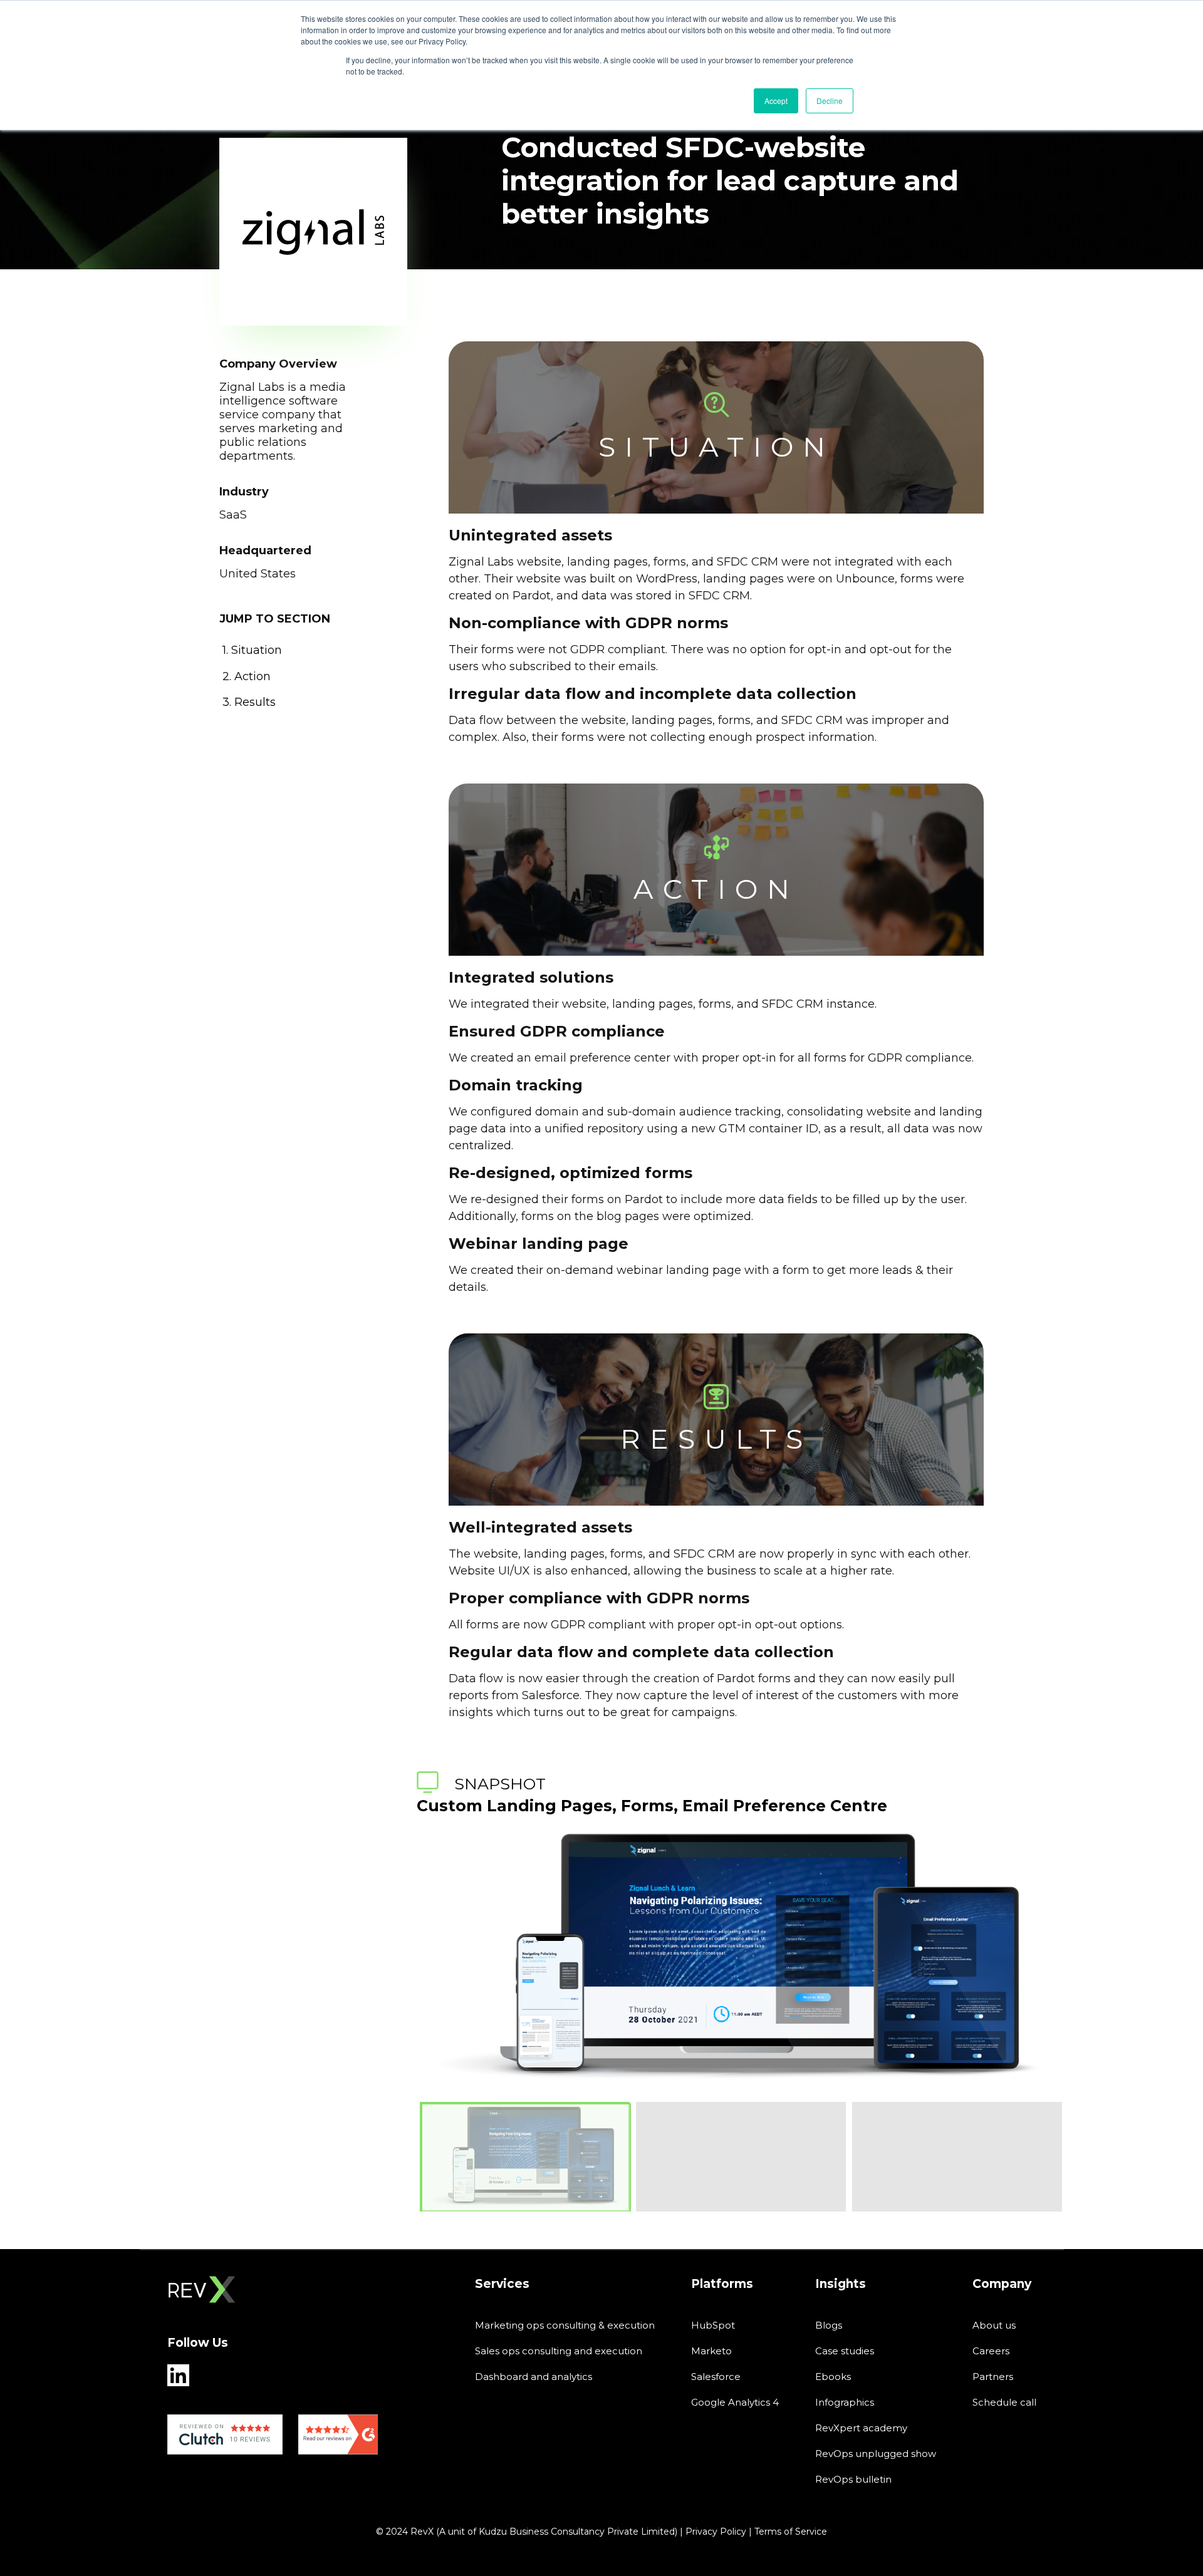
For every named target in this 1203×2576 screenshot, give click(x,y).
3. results (249, 702)
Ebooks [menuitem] (833, 2377)
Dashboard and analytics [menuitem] (534, 2377)
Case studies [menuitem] (845, 2351)
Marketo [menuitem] (711, 2351)
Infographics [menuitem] (845, 2402)
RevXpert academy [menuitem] (861, 2428)
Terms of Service (791, 2532)
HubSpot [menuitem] (713, 2325)
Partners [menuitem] (993, 2377)
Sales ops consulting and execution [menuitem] (559, 2351)
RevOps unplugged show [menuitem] (876, 2454)
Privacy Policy (716, 2532)
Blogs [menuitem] (829, 2325)
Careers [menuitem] (991, 2351)
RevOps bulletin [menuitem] (853, 2479)
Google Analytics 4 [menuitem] (735, 2402)
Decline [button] (830, 101)
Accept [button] (776, 101)
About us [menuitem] (994, 2325)
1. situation (252, 650)
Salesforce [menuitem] (716, 2377)
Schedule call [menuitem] (1004, 2402)
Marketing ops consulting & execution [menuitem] (565, 2325)
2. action (247, 676)
